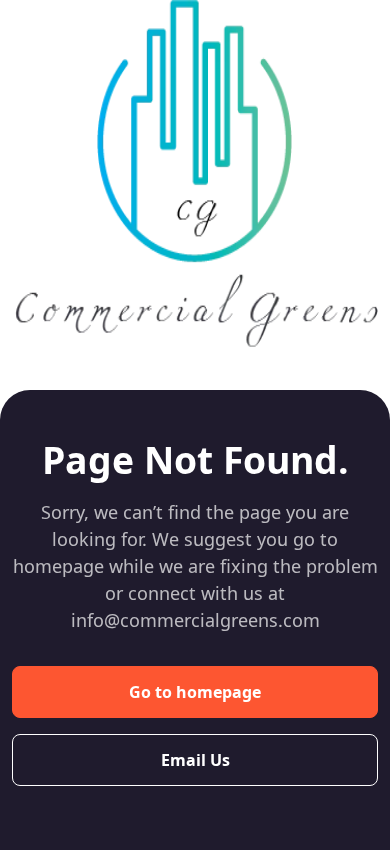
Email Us (195, 760)
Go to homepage (195, 692)
